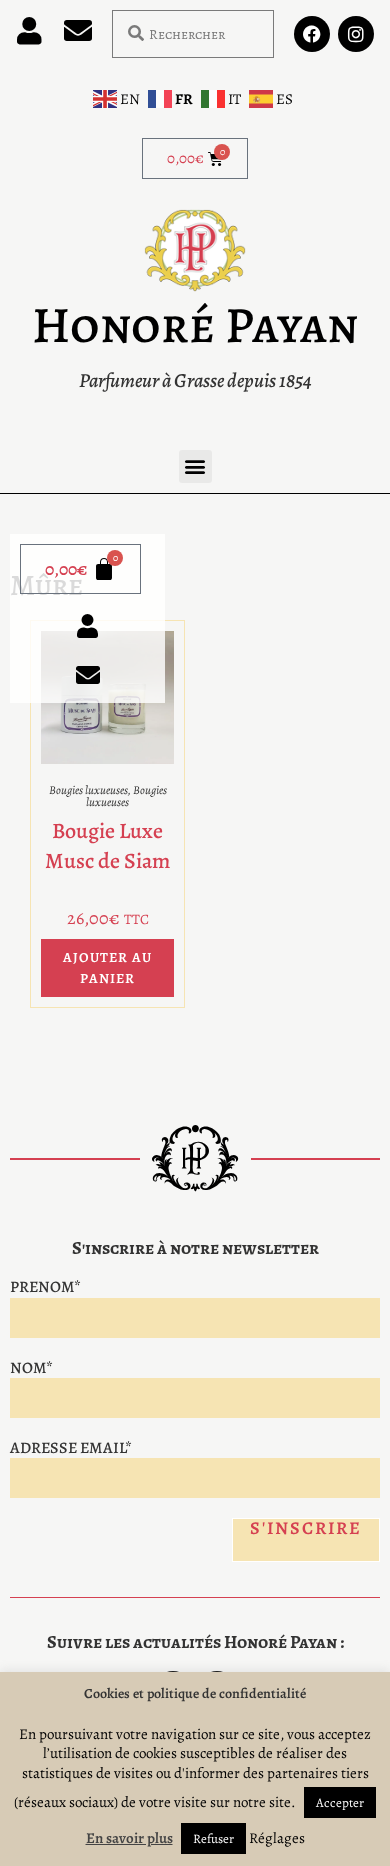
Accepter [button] (340, 1802)
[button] (195, 466)
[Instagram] (356, 34)
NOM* (31, 1368)
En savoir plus (129, 1838)
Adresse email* (71, 1448)
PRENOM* (45, 1287)
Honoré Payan (195, 325)
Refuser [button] (213, 1838)
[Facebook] (312, 34)
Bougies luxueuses (88, 790)
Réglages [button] (277, 1838)
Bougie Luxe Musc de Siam (107, 846)
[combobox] (193, 34)
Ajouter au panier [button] (107, 968)
